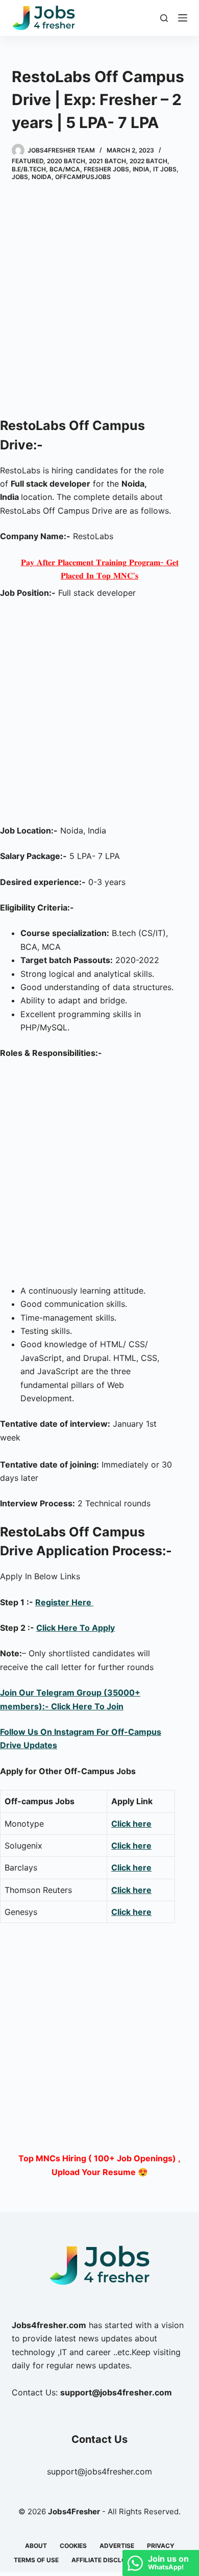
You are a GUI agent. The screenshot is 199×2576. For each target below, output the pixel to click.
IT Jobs (165, 169)
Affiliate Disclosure (107, 2560)
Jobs (20, 177)
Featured (28, 161)
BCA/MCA (65, 169)
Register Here (64, 1602)
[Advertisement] (99, 301)
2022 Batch (148, 161)
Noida (42, 177)
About (36, 2546)
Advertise (117, 2546)
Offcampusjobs (83, 177)
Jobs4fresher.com (49, 2325)
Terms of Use (36, 2560)
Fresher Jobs (106, 169)
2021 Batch (107, 161)
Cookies (73, 2546)
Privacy (161, 2546)
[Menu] (183, 18)
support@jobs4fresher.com (99, 2471)
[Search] (164, 18)
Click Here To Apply (76, 1628)
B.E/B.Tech (29, 169)
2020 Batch (66, 161)
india (141, 169)
